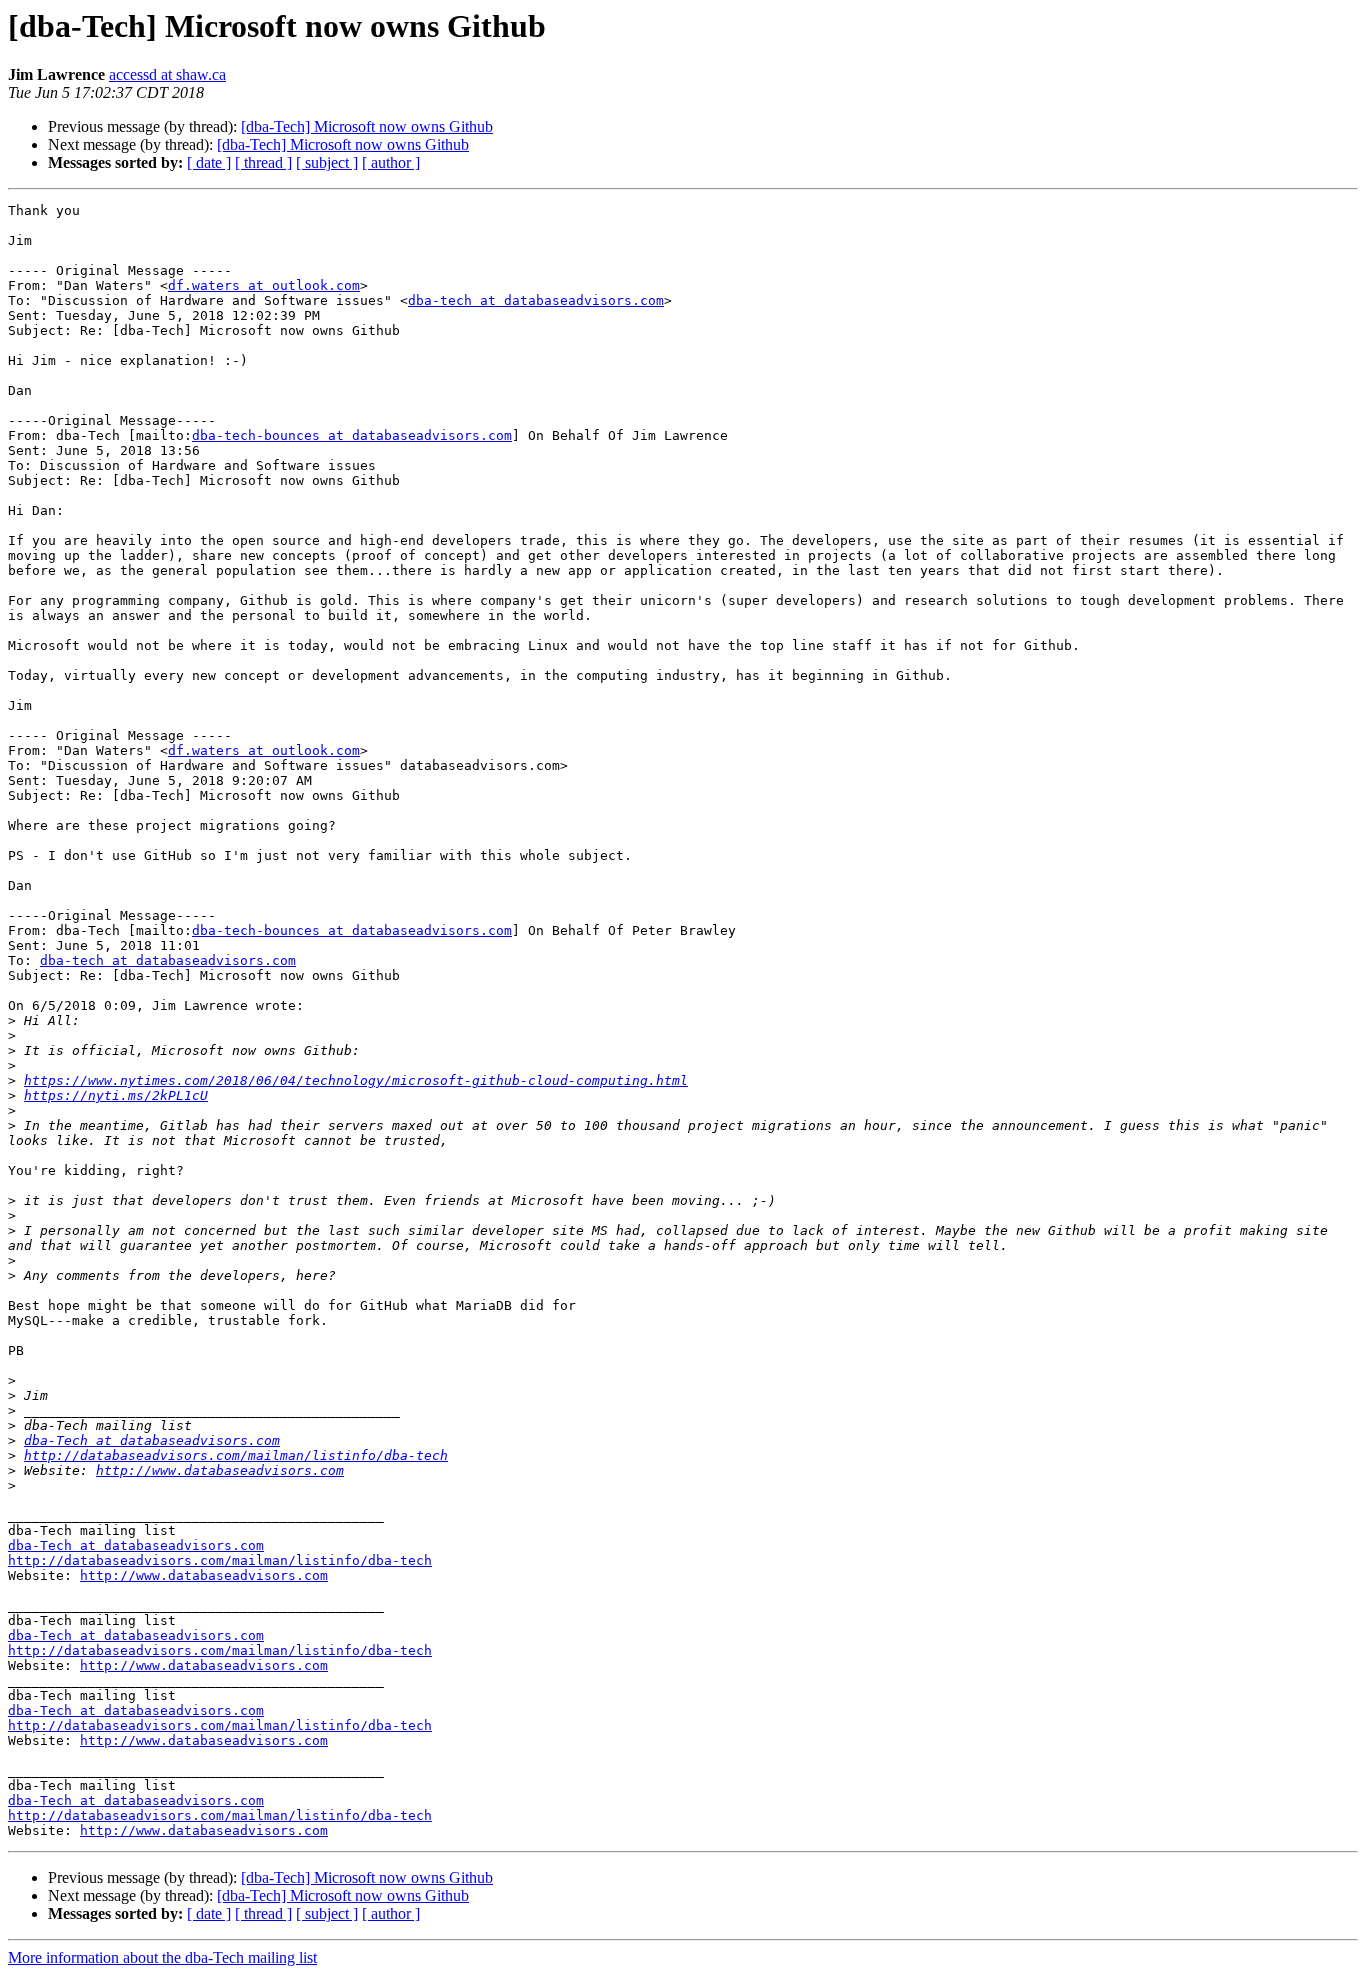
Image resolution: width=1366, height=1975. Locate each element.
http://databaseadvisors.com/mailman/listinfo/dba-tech (236, 1455)
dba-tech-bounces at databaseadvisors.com (352, 435)
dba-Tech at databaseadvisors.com (152, 1440)
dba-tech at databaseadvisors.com (536, 300)
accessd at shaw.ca (167, 74)
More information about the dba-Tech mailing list (162, 1957)
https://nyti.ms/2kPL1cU (116, 1095)
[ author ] (391, 162)
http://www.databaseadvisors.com (220, 1470)
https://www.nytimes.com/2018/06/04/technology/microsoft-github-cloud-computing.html (356, 1080)
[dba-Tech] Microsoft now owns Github (367, 126)
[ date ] (209, 162)
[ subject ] (327, 162)
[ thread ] (263, 162)
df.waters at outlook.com (264, 285)
